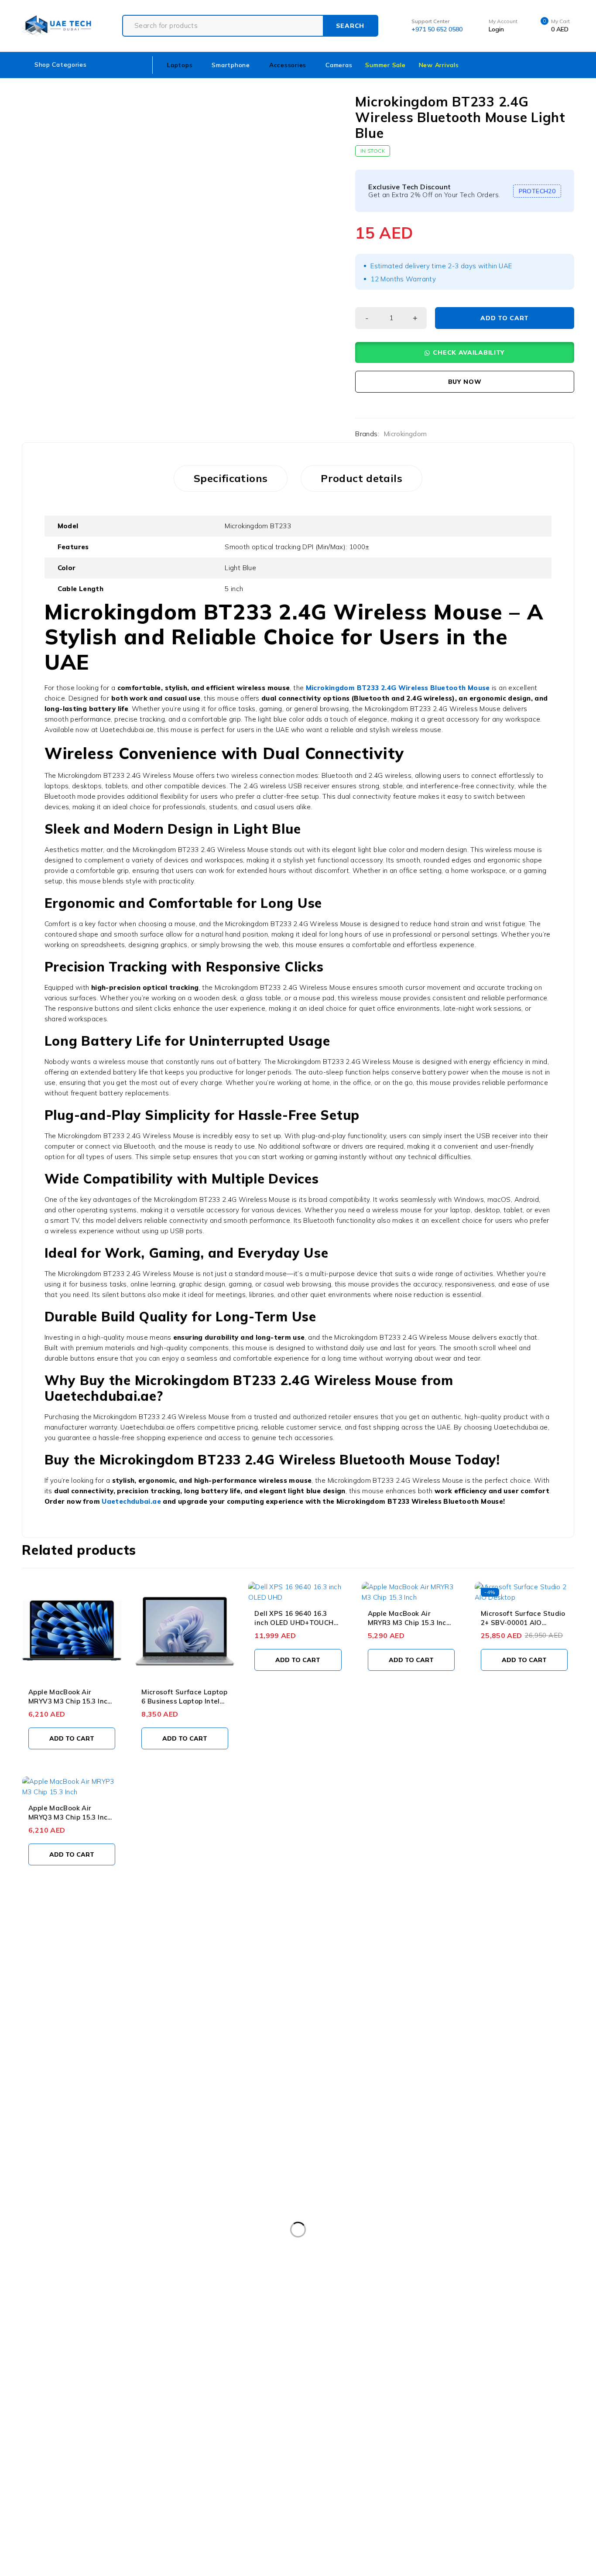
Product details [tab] (361, 478)
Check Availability (469, 352)
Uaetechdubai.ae (131, 1501)
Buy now (465, 382)
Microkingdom (405, 434)
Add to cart (505, 318)
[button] (465, 352)
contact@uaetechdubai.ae (42, 1987)
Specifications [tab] (231, 478)
